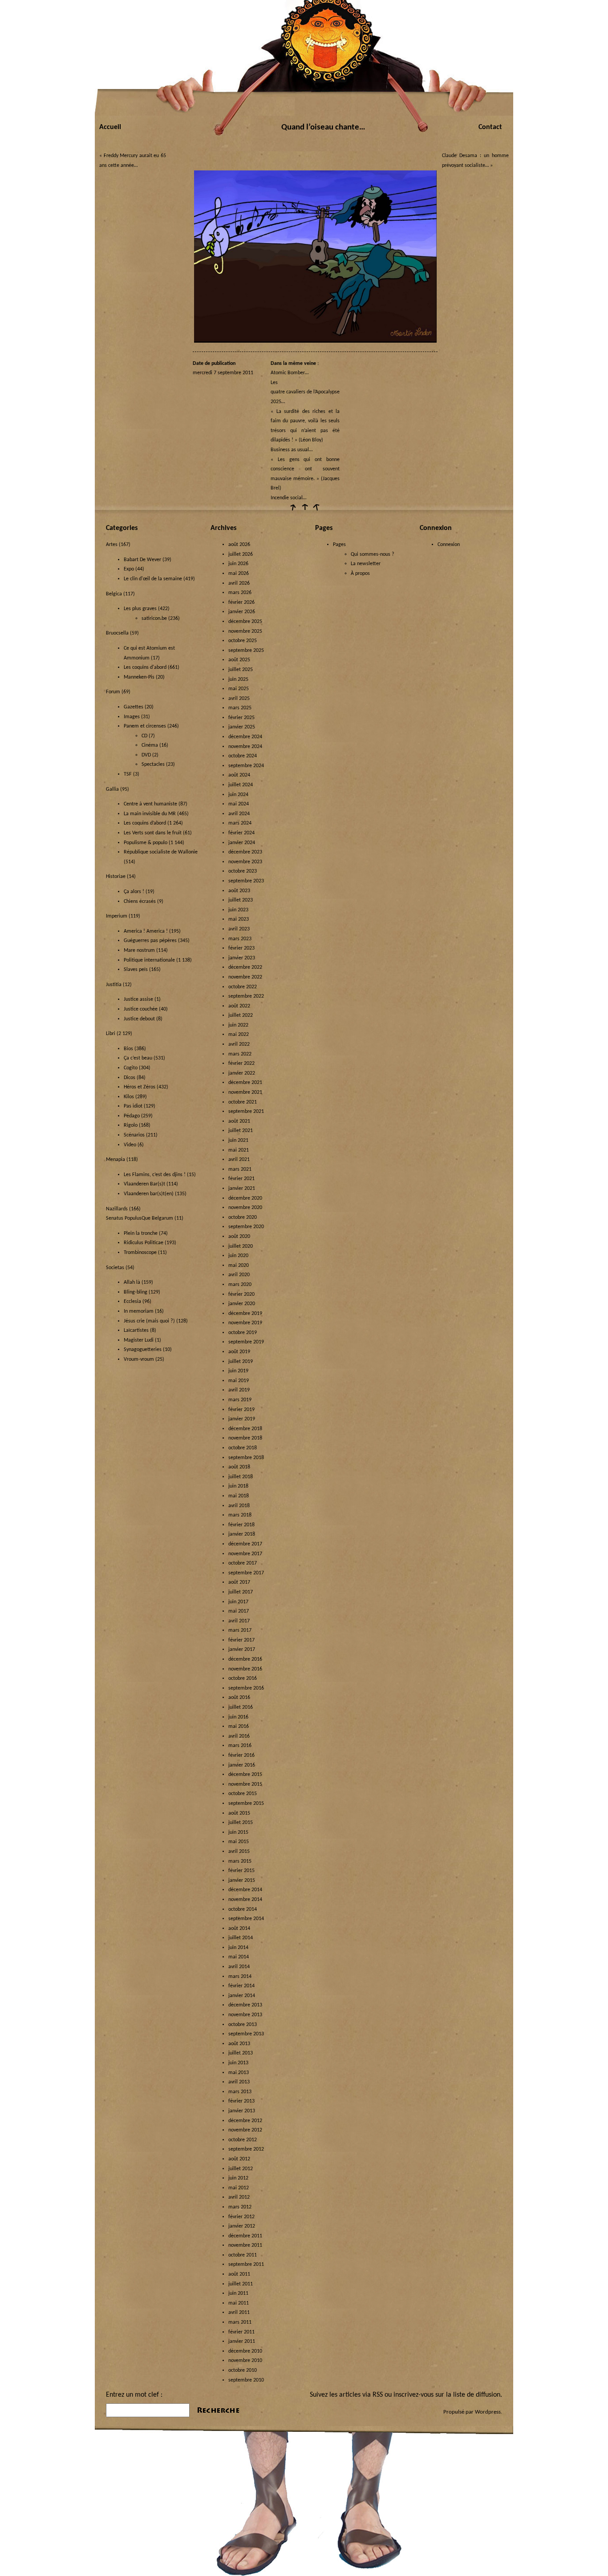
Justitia (114, 985)
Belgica (114, 594)
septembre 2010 (246, 2380)
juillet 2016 (241, 1707)
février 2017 (241, 1640)
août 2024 (239, 775)
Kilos (129, 1097)
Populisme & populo (146, 843)
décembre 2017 (245, 1544)
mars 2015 (240, 1861)
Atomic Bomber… (290, 373)
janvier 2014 (242, 1996)
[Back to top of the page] (304, 510)
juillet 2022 (241, 1015)
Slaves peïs (136, 970)
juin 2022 (238, 1025)
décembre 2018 (245, 1429)
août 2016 (239, 1698)
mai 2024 (239, 804)
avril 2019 (239, 1390)
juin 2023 (238, 910)
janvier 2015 (242, 1880)
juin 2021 (238, 1140)
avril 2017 (239, 1621)
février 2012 (241, 2217)
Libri (111, 1034)
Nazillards (117, 1209)
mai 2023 (239, 919)
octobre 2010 (243, 2370)
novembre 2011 (245, 2245)
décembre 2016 (245, 1659)
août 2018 (239, 1467)
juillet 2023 (241, 900)
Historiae (116, 877)
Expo (129, 569)
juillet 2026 (241, 554)
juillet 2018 (241, 1477)
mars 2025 (240, 708)
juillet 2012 (241, 2169)
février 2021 (241, 1179)
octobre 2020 (243, 1217)
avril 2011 (239, 2313)
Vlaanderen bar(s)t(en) (149, 1194)
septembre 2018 (246, 1458)
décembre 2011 (245, 2236)
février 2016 (241, 1755)
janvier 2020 (242, 1304)
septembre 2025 (246, 651)
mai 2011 (239, 2303)
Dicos (130, 1078)
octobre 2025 (243, 641)
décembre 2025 (245, 622)
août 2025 (239, 660)
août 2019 (239, 1352)
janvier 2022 (242, 1073)
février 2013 (241, 2101)
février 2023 (241, 948)
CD (144, 736)
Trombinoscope (140, 1253)
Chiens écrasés (140, 902)
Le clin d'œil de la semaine (153, 579)
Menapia (116, 1160)
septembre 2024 (246, 766)
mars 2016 (240, 1746)
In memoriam (139, 1311)
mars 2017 (240, 1630)
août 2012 (239, 2159)
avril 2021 (239, 1160)
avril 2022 (239, 1044)
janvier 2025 (242, 727)
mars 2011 (240, 2322)
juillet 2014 (241, 1938)
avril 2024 (239, 814)
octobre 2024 (243, 756)
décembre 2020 (245, 1198)
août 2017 (239, 1582)
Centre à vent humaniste (150, 804)
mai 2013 (239, 2073)
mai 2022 (239, 1035)
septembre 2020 (246, 1227)
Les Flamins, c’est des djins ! (155, 1175)
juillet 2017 (241, 1592)
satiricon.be (154, 619)
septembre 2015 (246, 1804)
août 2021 (239, 1121)
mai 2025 (239, 689)
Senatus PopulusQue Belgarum (140, 1218)
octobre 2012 (243, 2140)
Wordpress (488, 2412)
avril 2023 (239, 929)
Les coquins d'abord (145, 667)
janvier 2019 (242, 1419)
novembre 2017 (245, 1554)
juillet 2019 (241, 1362)
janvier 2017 (242, 1650)
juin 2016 (238, 1717)
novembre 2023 (245, 862)
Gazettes (134, 707)
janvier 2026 (242, 612)
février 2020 (241, 1294)
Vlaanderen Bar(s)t (144, 1184)
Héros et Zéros (140, 1087)
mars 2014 (240, 1977)
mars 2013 (240, 2092)
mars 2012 (240, 2207)
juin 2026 (238, 564)
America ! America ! (146, 931)
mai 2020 (239, 1266)
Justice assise (138, 999)
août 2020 (239, 1237)
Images (132, 717)
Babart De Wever (142, 560)
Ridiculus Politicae (144, 1243)
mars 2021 (240, 1169)
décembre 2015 (245, 1775)
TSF (128, 774)
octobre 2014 (243, 1909)
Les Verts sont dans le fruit (153, 833)
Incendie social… (288, 498)
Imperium (117, 916)
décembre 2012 (245, 2121)
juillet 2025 (241, 670)
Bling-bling (136, 1292)
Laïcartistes (136, 1330)
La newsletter (366, 564)
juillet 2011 (241, 2284)
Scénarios (134, 1135)
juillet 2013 (241, 2053)
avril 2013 (239, 2082)
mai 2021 (239, 1150)
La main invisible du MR (150, 814)
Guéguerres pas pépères (150, 941)
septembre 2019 (246, 1342)
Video (130, 1145)
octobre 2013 (243, 2025)
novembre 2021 (245, 1092)
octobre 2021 (243, 1102)
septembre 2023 (246, 881)
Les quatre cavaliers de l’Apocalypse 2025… (305, 392)
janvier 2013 (242, 2111)
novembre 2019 (245, 1323)
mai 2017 (239, 1611)
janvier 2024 (242, 843)
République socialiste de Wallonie (161, 852)
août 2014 (239, 1929)
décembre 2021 (245, 1083)
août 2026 (239, 545)
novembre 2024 (245, 747)
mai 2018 (239, 1496)
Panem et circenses (145, 726)
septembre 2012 (246, 2149)
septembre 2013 (246, 2034)
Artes (112, 545)
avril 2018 (239, 1506)
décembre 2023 (245, 852)
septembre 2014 (246, 1919)
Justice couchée (141, 1009)
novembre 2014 (245, 1900)
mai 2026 (239, 574)
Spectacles (153, 764)
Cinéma (150, 745)
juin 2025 (238, 679)
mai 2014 (239, 1957)
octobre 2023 (243, 871)
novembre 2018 (245, 1438)
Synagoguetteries (143, 1350)
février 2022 (241, 1064)
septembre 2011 (246, 2265)
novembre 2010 (245, 2361)
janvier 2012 (242, 2226)
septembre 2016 (246, 1688)
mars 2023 (240, 939)
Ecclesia (132, 1302)
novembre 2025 (245, 631)
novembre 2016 (245, 1669)
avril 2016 (239, 1736)
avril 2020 (239, 1275)
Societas (115, 1268)
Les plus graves (140, 609)
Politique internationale (149, 960)
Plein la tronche (141, 1233)
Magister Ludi (139, 1340)
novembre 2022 (245, 977)
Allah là (132, 1282)
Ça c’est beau (138, 1058)
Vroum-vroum (139, 1359)
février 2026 (241, 603)
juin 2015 (238, 1832)
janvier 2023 (242, 958)
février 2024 (241, 833)
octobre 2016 (243, 1678)
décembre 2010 (245, 2351)
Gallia (112, 789)
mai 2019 (239, 1381)
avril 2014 (239, 1967)
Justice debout (139, 1019)
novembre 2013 (245, 2015)
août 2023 (239, 891)
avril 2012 (239, 2197)
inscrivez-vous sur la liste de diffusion (447, 2395)
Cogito (131, 1068)
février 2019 (241, 1410)
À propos (360, 574)
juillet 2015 (241, 1823)
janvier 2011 (242, 2341)
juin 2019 (238, 1371)
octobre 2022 (243, 987)
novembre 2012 (245, 2130)
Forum (113, 692)
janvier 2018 (242, 1534)
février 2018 (241, 1525)
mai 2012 (239, 2188)
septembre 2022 (246, 996)
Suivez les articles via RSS (346, 2395)
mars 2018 (240, 1515)
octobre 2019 (243, 1333)
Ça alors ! (134, 892)
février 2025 (241, 718)
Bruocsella (117, 633)
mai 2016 (239, 1727)
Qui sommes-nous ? (373, 554)
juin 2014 (238, 1948)
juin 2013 (238, 2063)
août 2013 (239, 2044)
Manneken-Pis (139, 677)
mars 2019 (240, 1400)
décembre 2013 (245, 2005)
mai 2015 (239, 1842)
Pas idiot (133, 1106)
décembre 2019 (245, 1314)
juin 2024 (238, 795)
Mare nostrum (139, 950)
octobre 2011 (243, 2255)
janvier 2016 (242, 1765)
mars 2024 (240, 823)
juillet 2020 (241, 1246)
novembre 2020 (245, 1208)
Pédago (132, 1116)
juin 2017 (238, 1602)
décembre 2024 (245, 737)
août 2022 (239, 1006)
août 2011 (239, 2274)
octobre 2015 (243, 1794)
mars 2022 (240, 1054)
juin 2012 (238, 2178)
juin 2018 (238, 1486)
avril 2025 (239, 699)
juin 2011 (238, 2293)
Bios (128, 1049)
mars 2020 (240, 1285)
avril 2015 (239, 1852)
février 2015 (241, 1871)
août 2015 (239, 1813)
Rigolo (131, 1125)
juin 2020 (238, 1256)
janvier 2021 (242, 1189)
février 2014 (241, 1986)
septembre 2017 (246, 1573)
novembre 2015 (245, 1784)
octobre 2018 (243, 1448)
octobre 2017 (243, 1563)
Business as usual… (292, 450)
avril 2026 (239, 583)
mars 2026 (240, 593)
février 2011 (241, 2332)
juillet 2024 (241, 785)
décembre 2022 (245, 967)
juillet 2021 (241, 1131)
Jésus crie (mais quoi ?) (149, 1321)
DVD (146, 755)
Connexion (449, 545)
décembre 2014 (245, 1890)
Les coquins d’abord (145, 823)
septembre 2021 (246, 1112)
